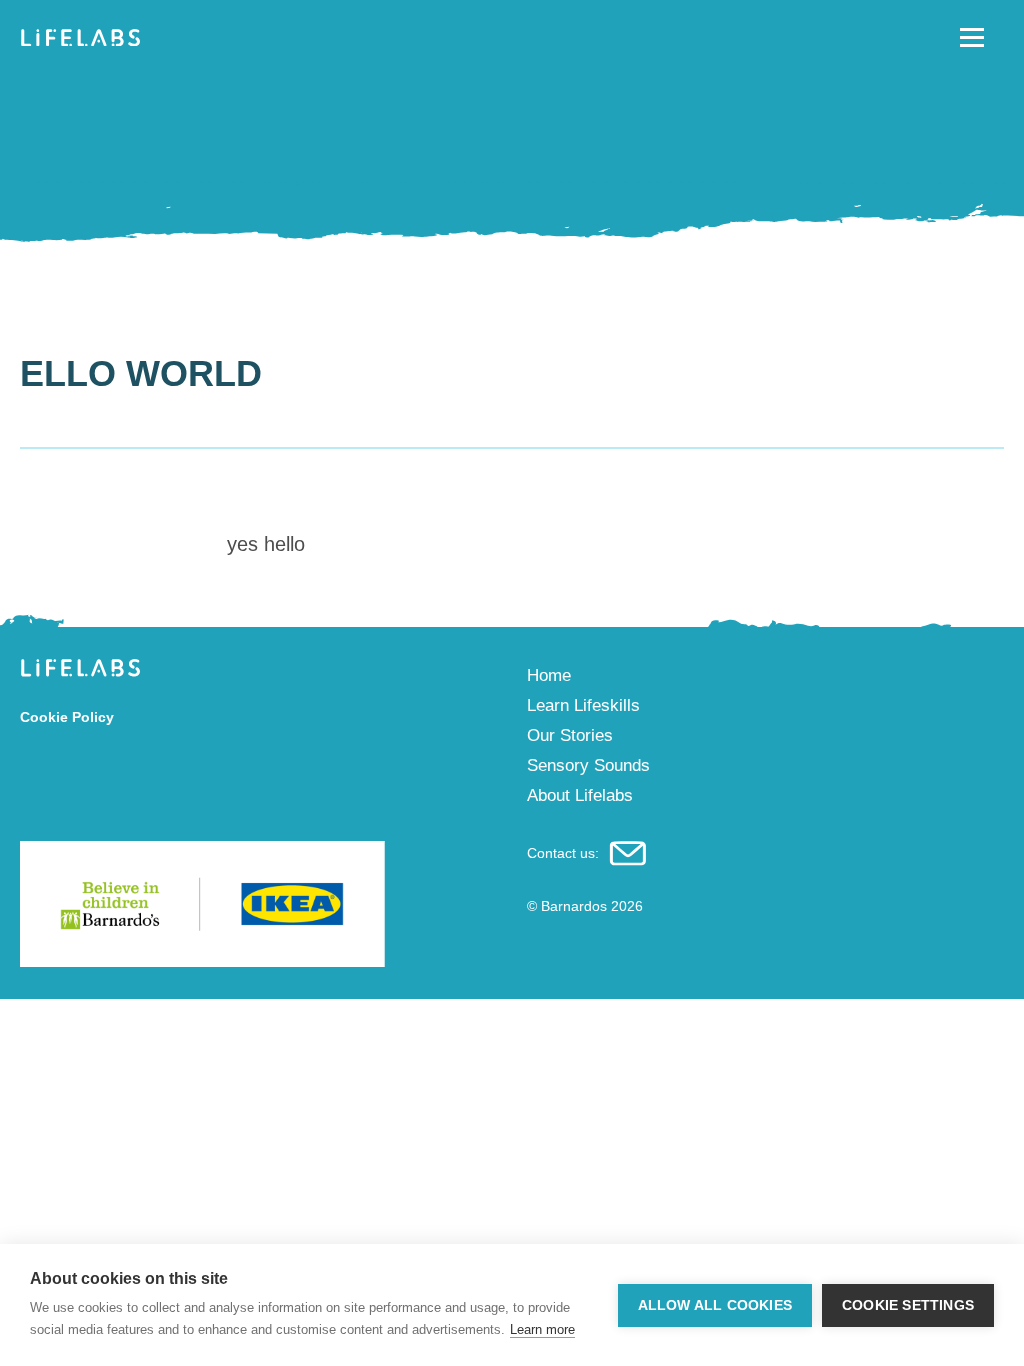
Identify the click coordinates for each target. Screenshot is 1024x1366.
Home (549, 675)
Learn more (542, 1329)
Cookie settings (908, 1305)
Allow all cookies (715, 1305)
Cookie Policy (67, 717)
